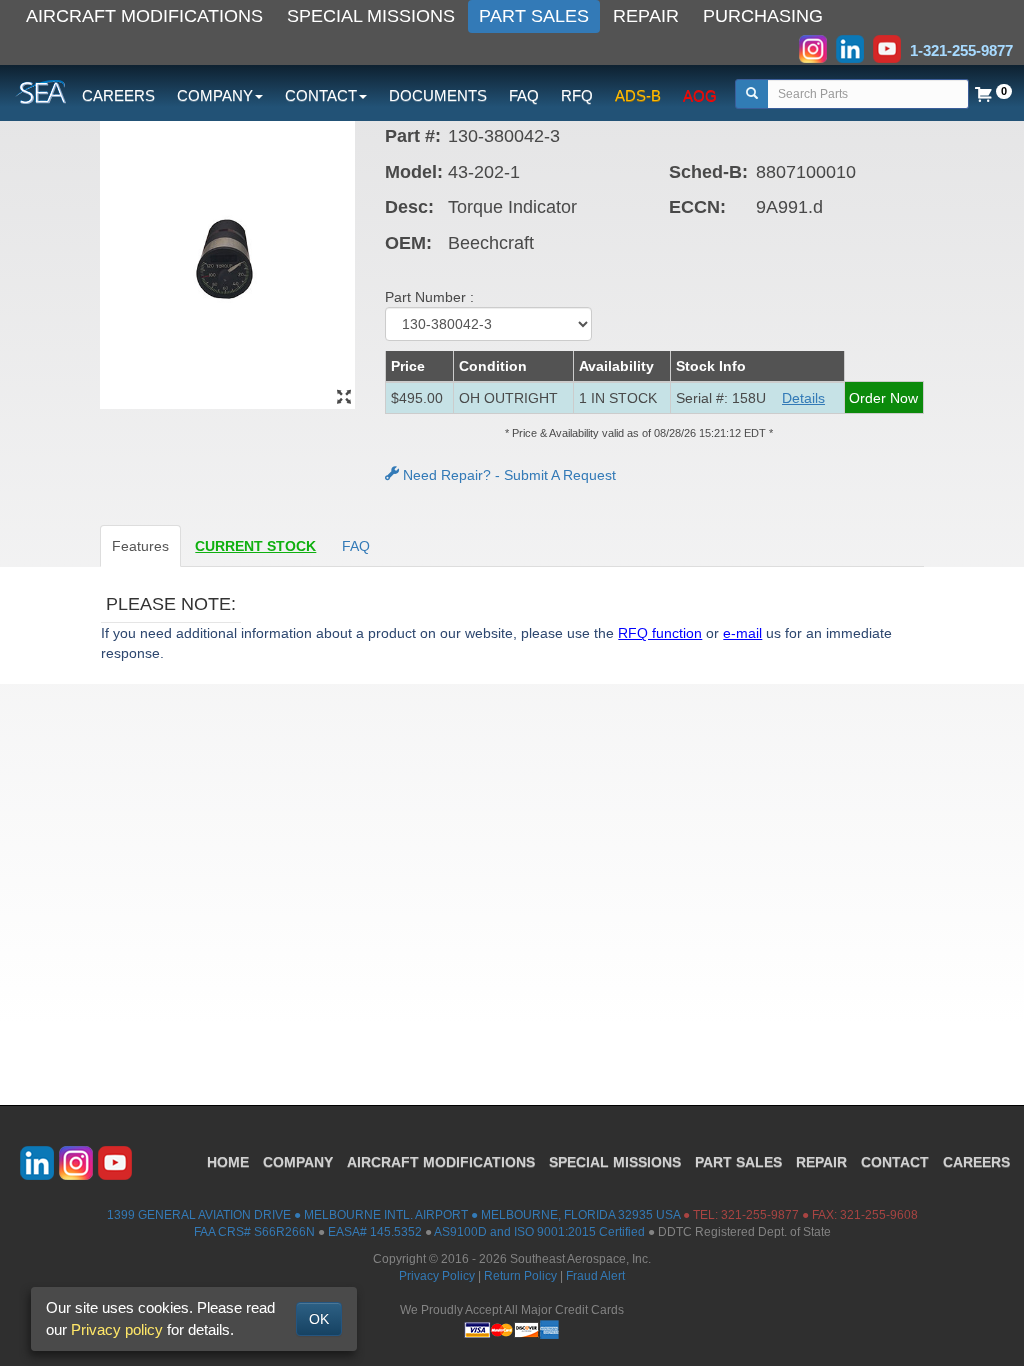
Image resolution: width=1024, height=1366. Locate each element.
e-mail (742, 633)
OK (319, 1319)
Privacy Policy (437, 1276)
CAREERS (118, 95)
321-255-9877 (760, 1215)
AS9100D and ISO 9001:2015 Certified (539, 1232)
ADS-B (638, 95)
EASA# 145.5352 (375, 1232)
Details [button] (803, 398)
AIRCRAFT (441, 1162)
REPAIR (646, 16)
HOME (228, 1162)
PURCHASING (763, 16)
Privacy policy (117, 1329)
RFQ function (660, 633)
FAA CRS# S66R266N (254, 1232)
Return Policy (520, 1276)
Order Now (883, 398)
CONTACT (895, 1162)
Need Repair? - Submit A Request (507, 475)
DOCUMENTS (438, 95)
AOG (700, 95)
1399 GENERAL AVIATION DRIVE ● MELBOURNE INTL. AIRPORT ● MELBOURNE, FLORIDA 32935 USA (393, 1215)
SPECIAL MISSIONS (371, 16)
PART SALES (534, 16)
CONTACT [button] (321, 95)
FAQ (524, 95)
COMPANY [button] (215, 95)
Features (140, 546)
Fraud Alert (595, 1276)
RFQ (577, 95)
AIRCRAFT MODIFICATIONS (144, 16)
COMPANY (298, 1162)
